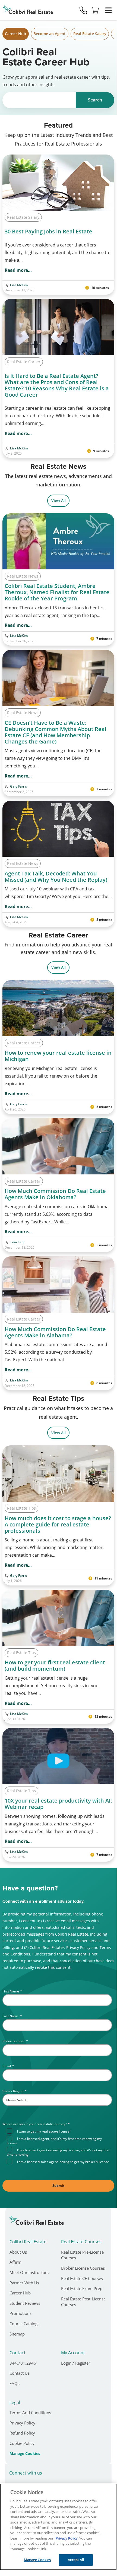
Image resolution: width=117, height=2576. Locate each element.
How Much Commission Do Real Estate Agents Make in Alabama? (55, 1332)
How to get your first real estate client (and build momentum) (55, 1665)
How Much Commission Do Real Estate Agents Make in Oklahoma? (55, 1194)
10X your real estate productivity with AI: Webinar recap (58, 1804)
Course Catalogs (24, 2324)
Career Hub (15, 34)
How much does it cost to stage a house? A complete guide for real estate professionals (58, 1524)
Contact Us (20, 2373)
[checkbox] (60, 2146)
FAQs (15, 2383)
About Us (18, 2252)
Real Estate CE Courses (82, 2278)
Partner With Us (24, 2283)
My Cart (95, 10)
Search (95, 100)
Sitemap (17, 2334)
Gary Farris (18, 786)
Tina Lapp (18, 1242)
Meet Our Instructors (29, 2272)
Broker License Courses (83, 2268)
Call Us (83, 10)
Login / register (76, 2363)
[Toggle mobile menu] (108, 10)
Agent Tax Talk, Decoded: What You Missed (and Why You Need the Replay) (57, 877)
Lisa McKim (19, 285)
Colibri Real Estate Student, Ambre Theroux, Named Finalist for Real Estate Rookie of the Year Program (57, 592)
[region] (58, 2527)
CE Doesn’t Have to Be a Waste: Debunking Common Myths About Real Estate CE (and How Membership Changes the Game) (56, 732)
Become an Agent (50, 34)
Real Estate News (23, 576)
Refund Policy (22, 2433)
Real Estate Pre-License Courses (82, 2255)
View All (58, 500)
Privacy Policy (22, 2423)
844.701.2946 (23, 2363)
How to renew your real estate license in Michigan (58, 1056)
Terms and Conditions (30, 2413)
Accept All (76, 2560)
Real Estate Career (24, 362)
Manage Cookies (25, 2454)
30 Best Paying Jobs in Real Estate (48, 231)
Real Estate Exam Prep (82, 2288)
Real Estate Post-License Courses (83, 2302)
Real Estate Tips (21, 1508)
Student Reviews (25, 2303)
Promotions (20, 2313)
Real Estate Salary (90, 34)
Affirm (15, 2262)
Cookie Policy (22, 2443)
